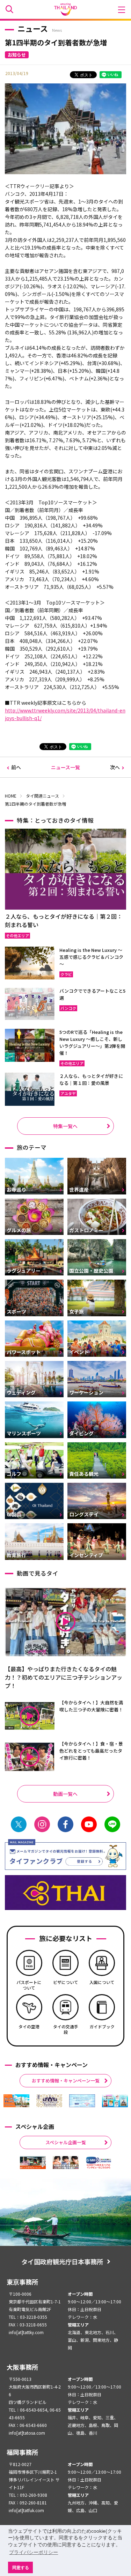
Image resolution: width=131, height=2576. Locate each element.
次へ (115, 767)
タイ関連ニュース (42, 796)
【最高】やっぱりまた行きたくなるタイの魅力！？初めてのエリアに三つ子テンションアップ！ (64, 1677)
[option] (16, 2101)
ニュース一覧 (65, 767)
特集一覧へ (65, 1126)
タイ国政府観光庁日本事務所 (62, 2262)
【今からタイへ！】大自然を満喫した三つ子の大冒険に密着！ (91, 1706)
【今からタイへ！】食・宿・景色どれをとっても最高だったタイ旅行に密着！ (91, 1751)
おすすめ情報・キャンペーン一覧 (66, 2081)
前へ (16, 767)
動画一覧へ (65, 1794)
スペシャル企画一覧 (66, 2142)
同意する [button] (21, 2567)
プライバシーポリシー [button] (34, 2552)
